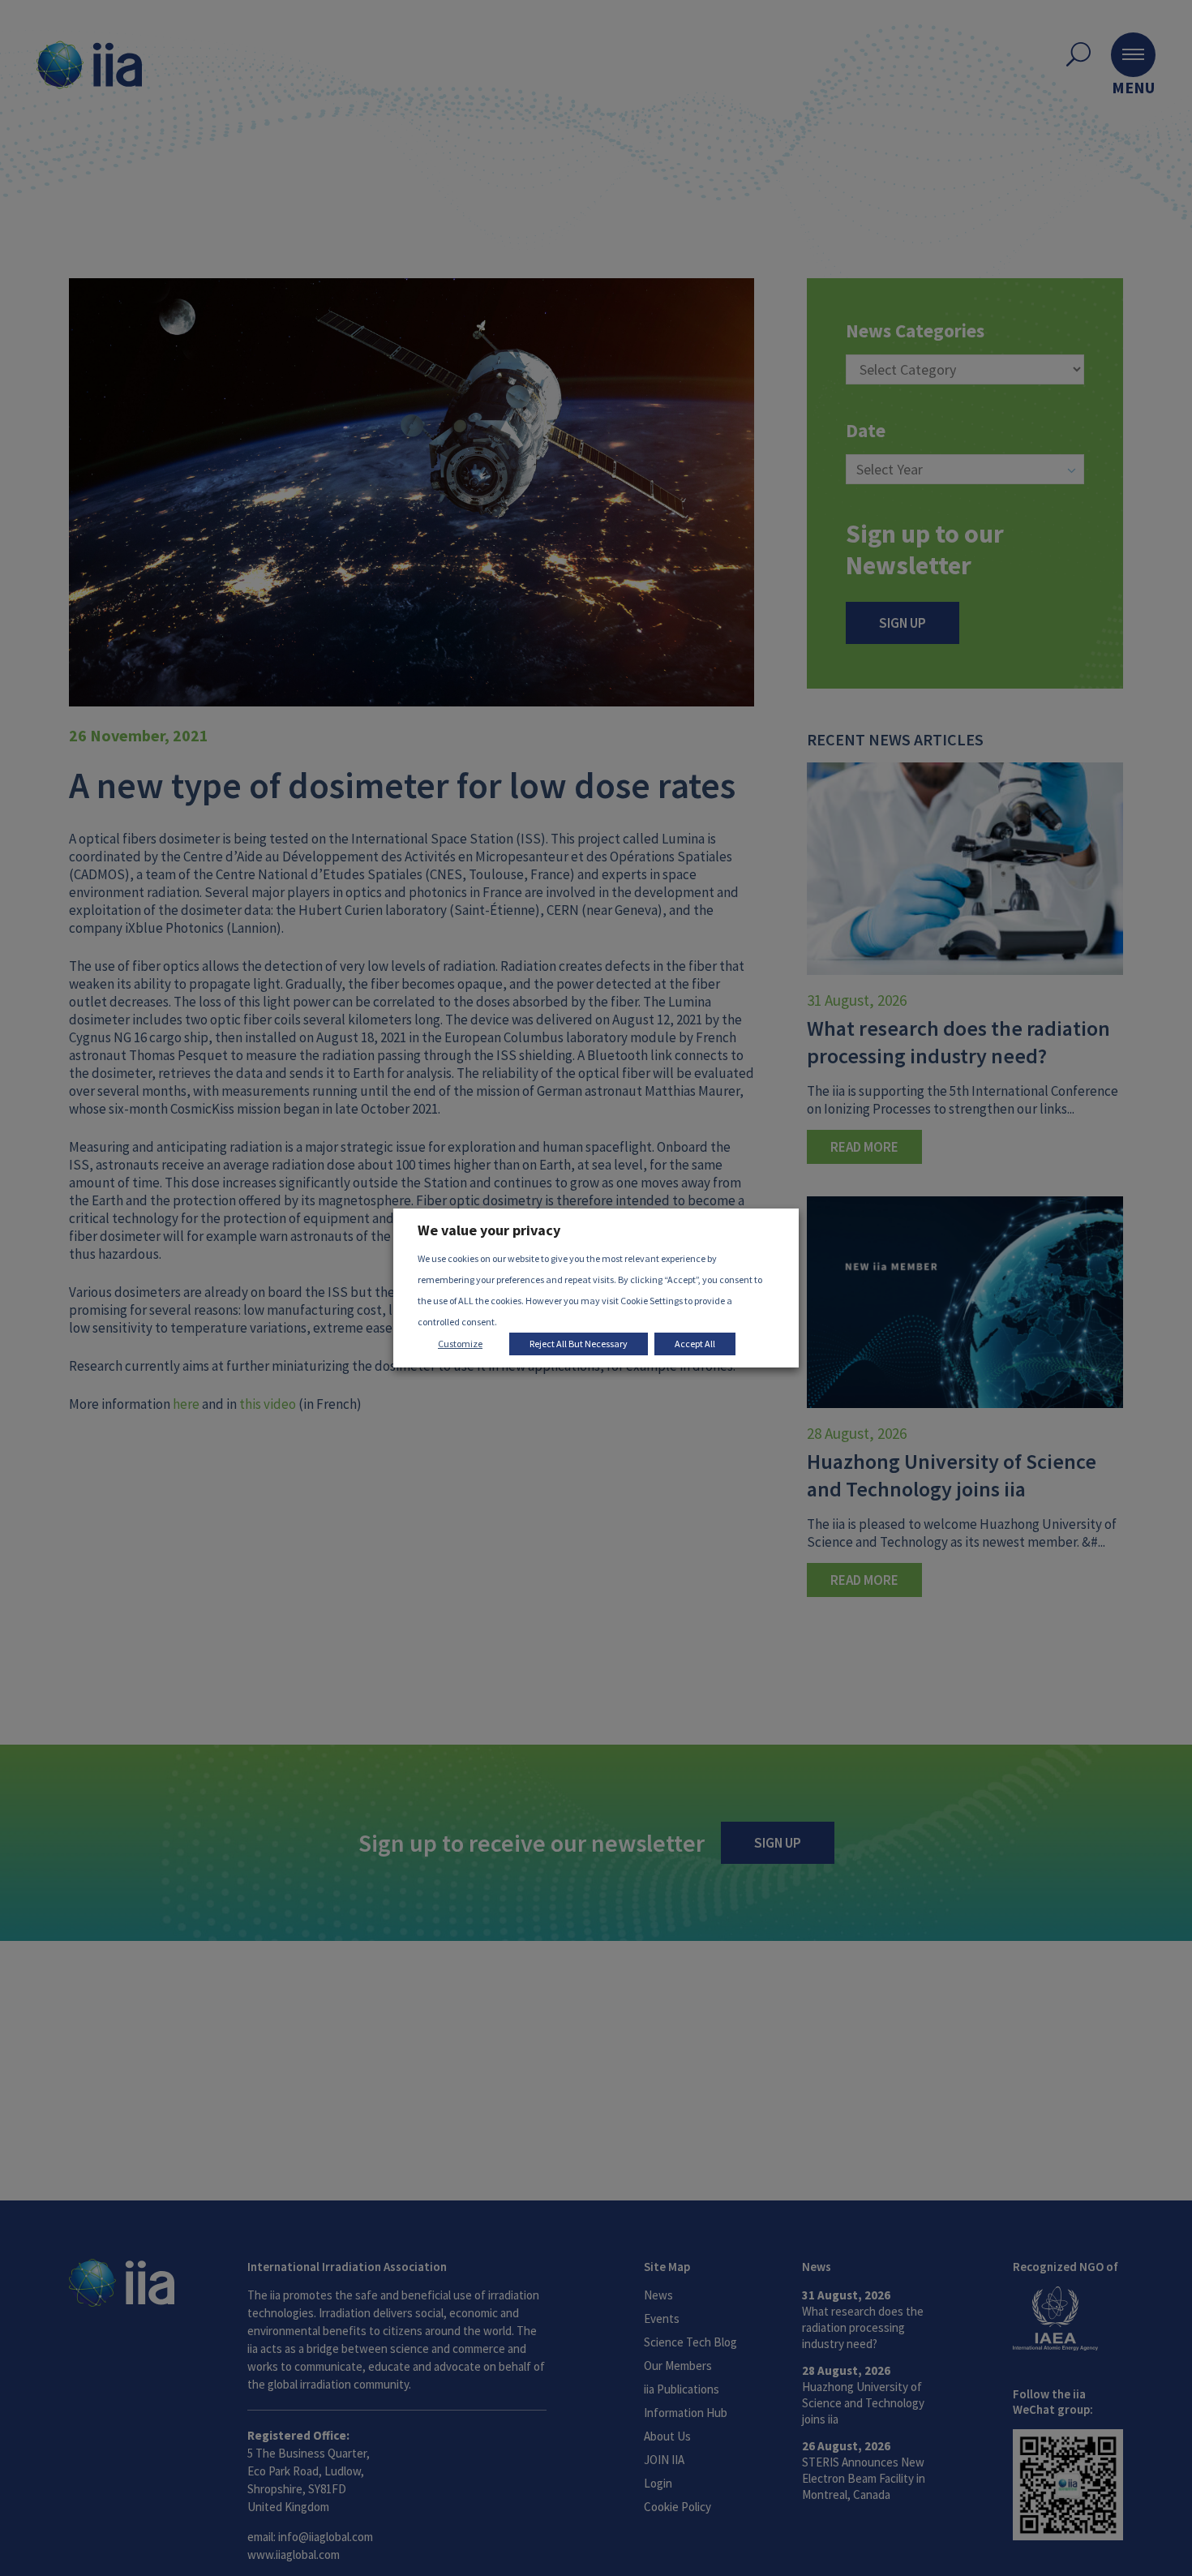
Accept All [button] (695, 1344)
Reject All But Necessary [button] (579, 1344)
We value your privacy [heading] (489, 1230)
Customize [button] (460, 1344)
